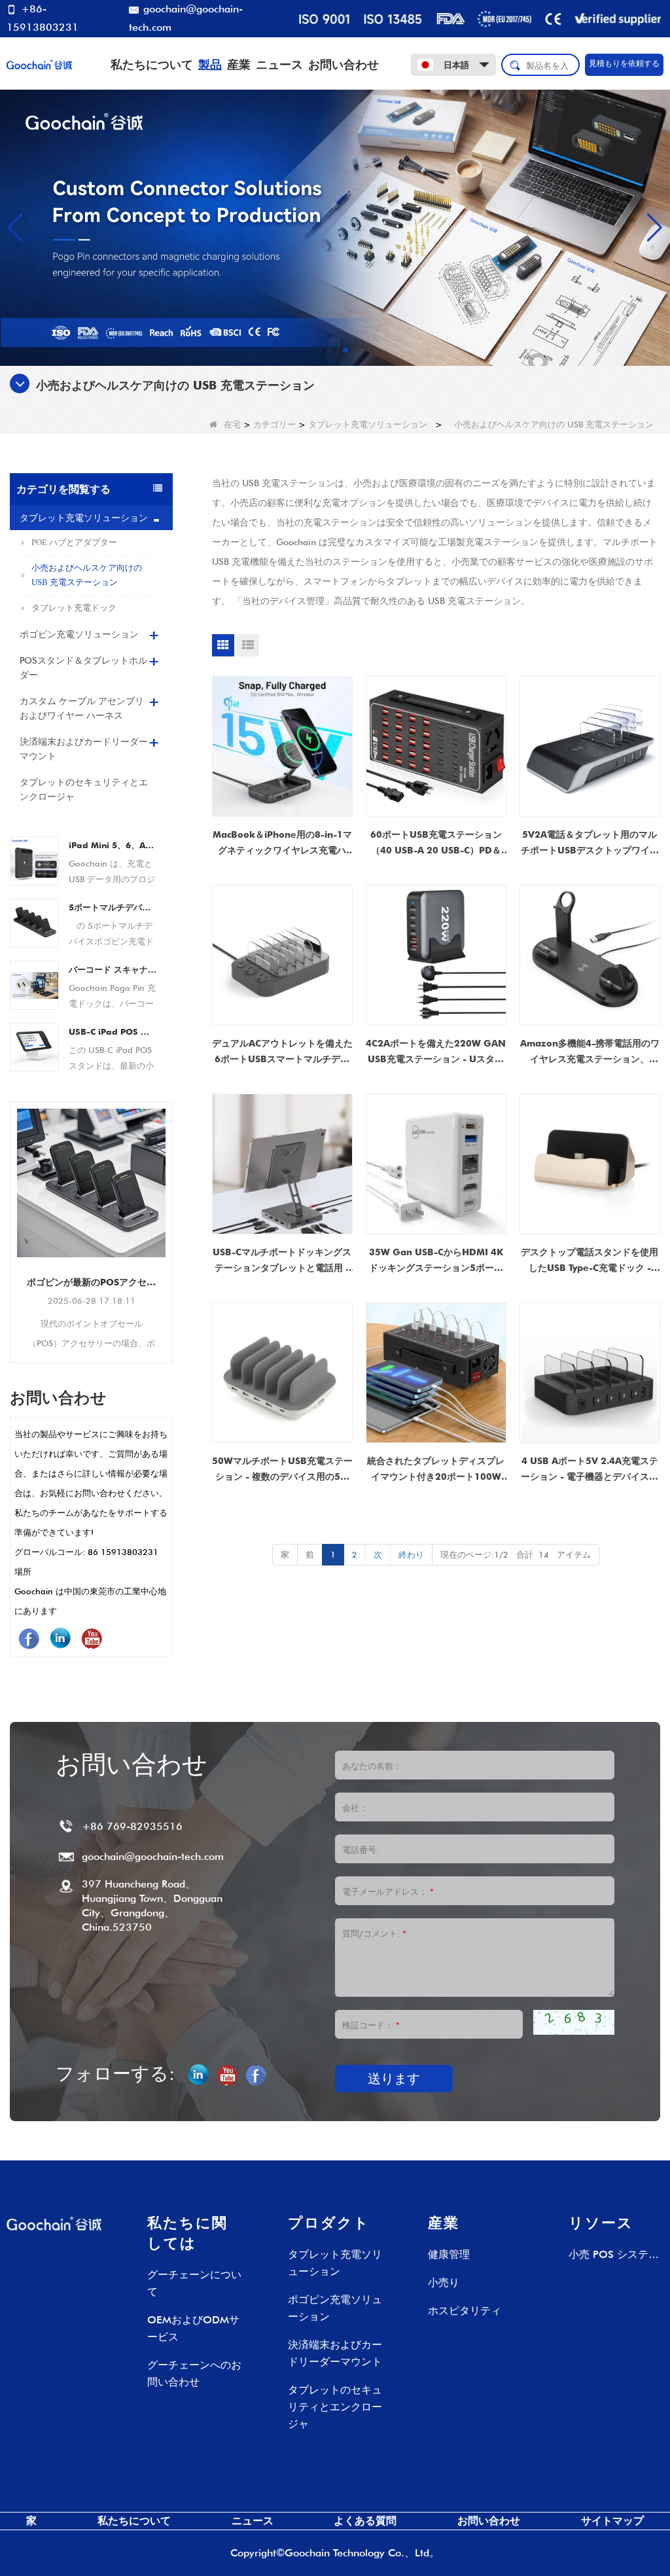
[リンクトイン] (60, 1638)
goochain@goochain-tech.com (186, 18)
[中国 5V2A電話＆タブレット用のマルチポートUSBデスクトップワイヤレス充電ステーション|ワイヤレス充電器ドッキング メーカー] (590, 746)
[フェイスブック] (29, 1638)
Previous (15, 1215)
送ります (394, 2079)
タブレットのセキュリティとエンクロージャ (84, 789)
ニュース (279, 64)
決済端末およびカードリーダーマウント (84, 749)
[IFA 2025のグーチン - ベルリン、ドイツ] (91, 1136)
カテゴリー (274, 424)
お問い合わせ (344, 64)
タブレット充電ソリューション (368, 424)
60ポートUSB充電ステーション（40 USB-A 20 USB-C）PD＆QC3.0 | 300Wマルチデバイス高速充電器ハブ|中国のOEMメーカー (436, 844)
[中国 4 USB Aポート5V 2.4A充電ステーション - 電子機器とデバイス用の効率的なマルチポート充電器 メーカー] (590, 1373)
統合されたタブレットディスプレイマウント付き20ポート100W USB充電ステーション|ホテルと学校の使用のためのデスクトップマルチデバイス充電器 (436, 1470)
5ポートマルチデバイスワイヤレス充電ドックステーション (113, 907)
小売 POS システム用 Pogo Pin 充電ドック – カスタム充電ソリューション (614, 2256)
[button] (325, 350)
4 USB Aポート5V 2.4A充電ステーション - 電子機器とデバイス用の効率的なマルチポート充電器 (590, 1470)
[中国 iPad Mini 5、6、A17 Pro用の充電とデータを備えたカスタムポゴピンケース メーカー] (34, 859)
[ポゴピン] (335, 226)
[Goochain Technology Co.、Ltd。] (39, 63)
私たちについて (152, 64)
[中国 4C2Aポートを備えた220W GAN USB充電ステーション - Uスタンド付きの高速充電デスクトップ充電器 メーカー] (436, 955)
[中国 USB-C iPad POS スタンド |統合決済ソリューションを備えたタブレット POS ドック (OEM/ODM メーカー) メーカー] (34, 1046)
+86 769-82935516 (132, 1826)
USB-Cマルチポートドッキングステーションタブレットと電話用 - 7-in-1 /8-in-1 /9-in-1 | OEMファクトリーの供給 (282, 1261)
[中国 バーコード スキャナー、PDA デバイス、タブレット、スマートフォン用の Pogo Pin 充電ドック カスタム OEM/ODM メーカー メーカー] (34, 984)
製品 (210, 64)
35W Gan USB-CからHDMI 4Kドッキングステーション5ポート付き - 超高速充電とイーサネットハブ (436, 1261)
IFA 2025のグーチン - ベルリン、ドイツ (91, 1188)
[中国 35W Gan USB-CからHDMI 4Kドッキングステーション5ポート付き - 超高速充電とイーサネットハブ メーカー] (436, 1164)
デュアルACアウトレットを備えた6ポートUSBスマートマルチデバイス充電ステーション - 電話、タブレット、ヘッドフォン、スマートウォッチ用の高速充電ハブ (282, 1052)
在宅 (232, 424)
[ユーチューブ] (92, 1638)
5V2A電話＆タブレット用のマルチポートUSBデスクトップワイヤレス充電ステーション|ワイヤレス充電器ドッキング (590, 844)
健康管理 (449, 2254)
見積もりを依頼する (624, 63)
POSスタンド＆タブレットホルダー (83, 668)
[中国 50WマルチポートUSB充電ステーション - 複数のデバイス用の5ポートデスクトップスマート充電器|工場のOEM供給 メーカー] (282, 1373)
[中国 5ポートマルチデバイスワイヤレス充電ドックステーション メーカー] (34, 921)
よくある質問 (365, 2521)
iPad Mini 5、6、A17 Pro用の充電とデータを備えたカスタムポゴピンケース (113, 845)
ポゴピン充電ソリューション (79, 634)
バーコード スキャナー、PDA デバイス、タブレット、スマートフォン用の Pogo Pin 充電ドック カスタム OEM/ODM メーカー (113, 969)
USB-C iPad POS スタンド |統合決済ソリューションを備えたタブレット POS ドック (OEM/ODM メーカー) (113, 1031)
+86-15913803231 (43, 18)
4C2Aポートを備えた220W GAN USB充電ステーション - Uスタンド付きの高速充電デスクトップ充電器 (436, 1052)
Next (167, 1215)
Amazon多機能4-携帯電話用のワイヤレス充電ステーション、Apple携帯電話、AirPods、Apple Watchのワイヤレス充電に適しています (590, 1052)
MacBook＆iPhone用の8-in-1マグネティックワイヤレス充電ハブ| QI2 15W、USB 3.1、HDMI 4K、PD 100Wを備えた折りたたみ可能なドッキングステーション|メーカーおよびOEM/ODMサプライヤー (282, 844)
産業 (239, 64)
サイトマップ (612, 2521)
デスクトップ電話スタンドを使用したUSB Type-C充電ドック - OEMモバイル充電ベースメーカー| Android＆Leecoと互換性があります (590, 1261)
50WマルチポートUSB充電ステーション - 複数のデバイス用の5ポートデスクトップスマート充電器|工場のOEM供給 (282, 1470)
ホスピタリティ (465, 2311)
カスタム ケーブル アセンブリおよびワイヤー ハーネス (82, 708)
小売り (444, 2282)
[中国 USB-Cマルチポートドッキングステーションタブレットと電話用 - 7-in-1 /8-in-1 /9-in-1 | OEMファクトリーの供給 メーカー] (282, 1164)
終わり (411, 1554)
